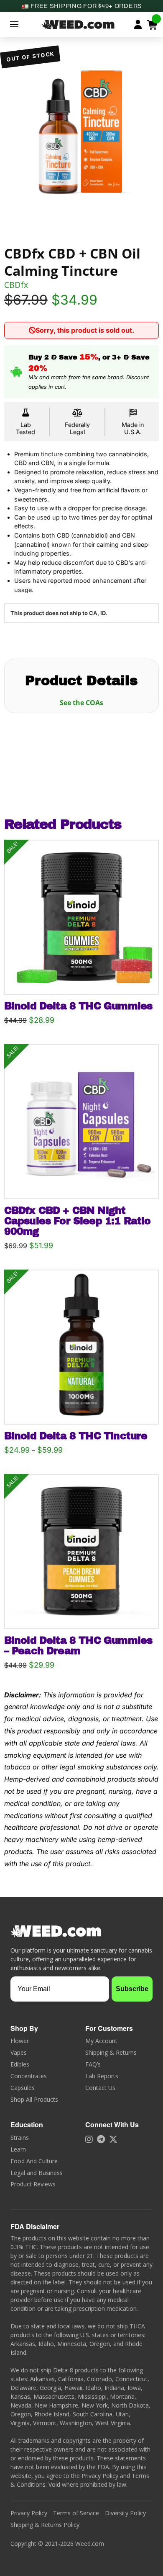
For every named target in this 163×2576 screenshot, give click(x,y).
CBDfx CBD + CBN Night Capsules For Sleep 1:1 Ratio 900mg (78, 1221)
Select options (84, 979)
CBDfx (16, 285)
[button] (14, 24)
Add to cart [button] (85, 1184)
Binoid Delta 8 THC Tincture (76, 1436)
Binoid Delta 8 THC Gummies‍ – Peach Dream (78, 1646)
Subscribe (132, 1989)
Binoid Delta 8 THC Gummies (78, 1006)
